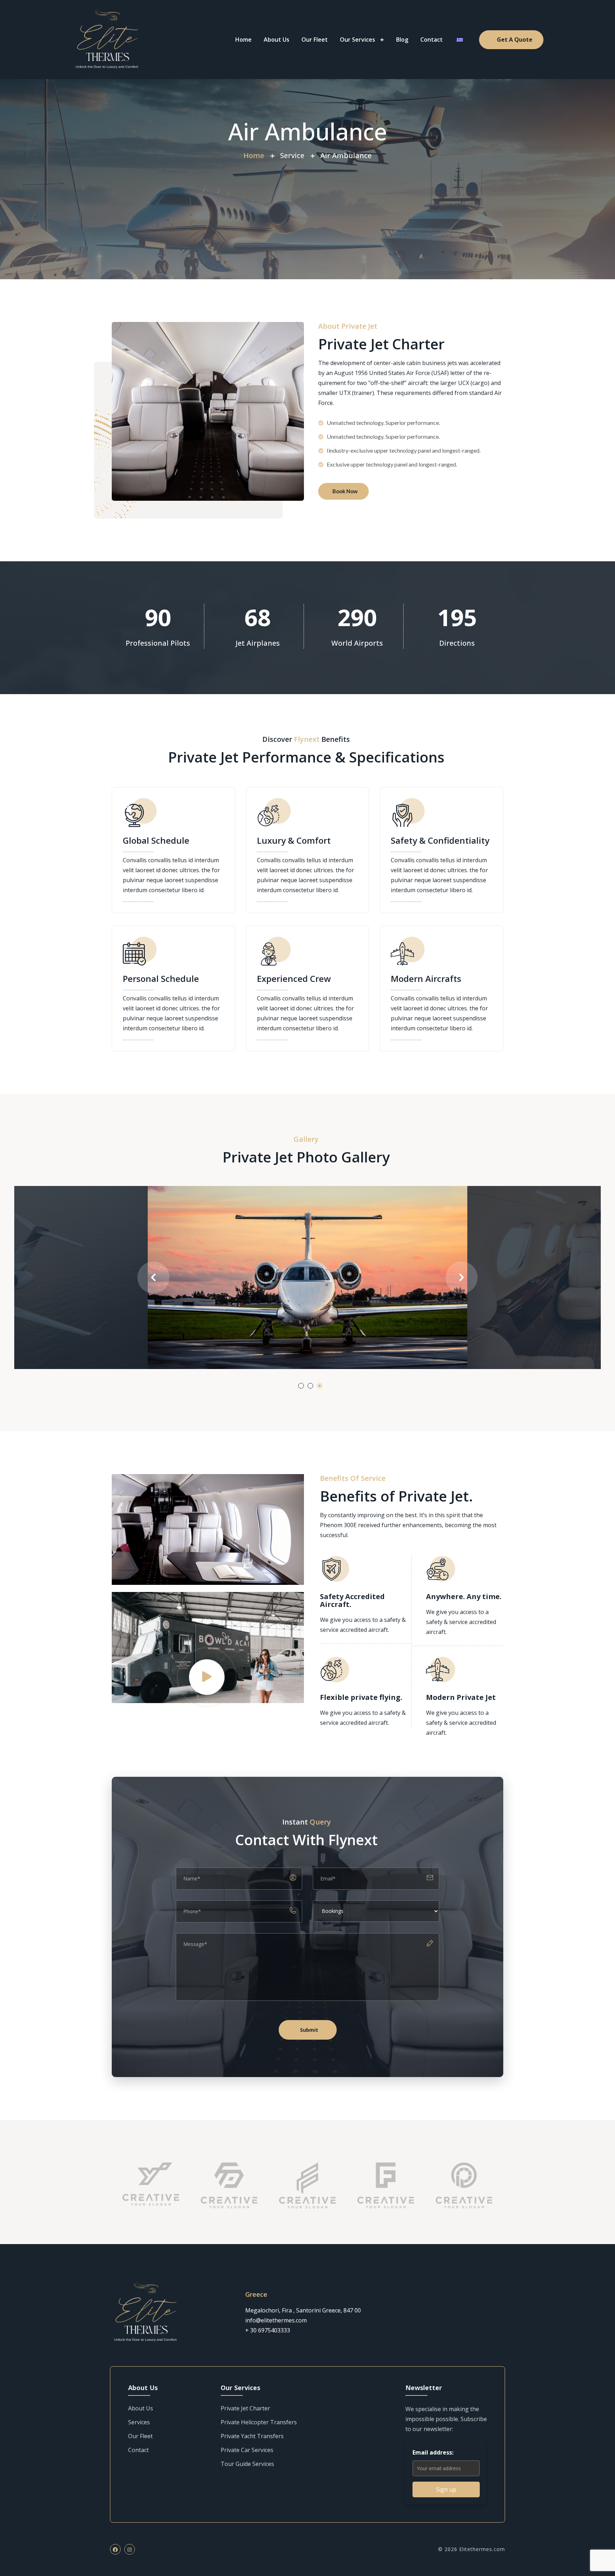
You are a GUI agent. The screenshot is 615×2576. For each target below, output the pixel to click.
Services (139, 2422)
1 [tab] (301, 1386)
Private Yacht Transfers (252, 2436)
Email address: (433, 2452)
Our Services (358, 40)
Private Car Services (247, 2450)
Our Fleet (315, 40)
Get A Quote (515, 40)
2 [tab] (310, 1386)
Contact (432, 40)
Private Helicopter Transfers (259, 2422)
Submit (309, 2030)
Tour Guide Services (247, 2464)
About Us (277, 40)
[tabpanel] (307, 1277)
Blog (402, 40)
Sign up (446, 2489)
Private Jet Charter (245, 2408)
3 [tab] (320, 1386)
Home (243, 40)
